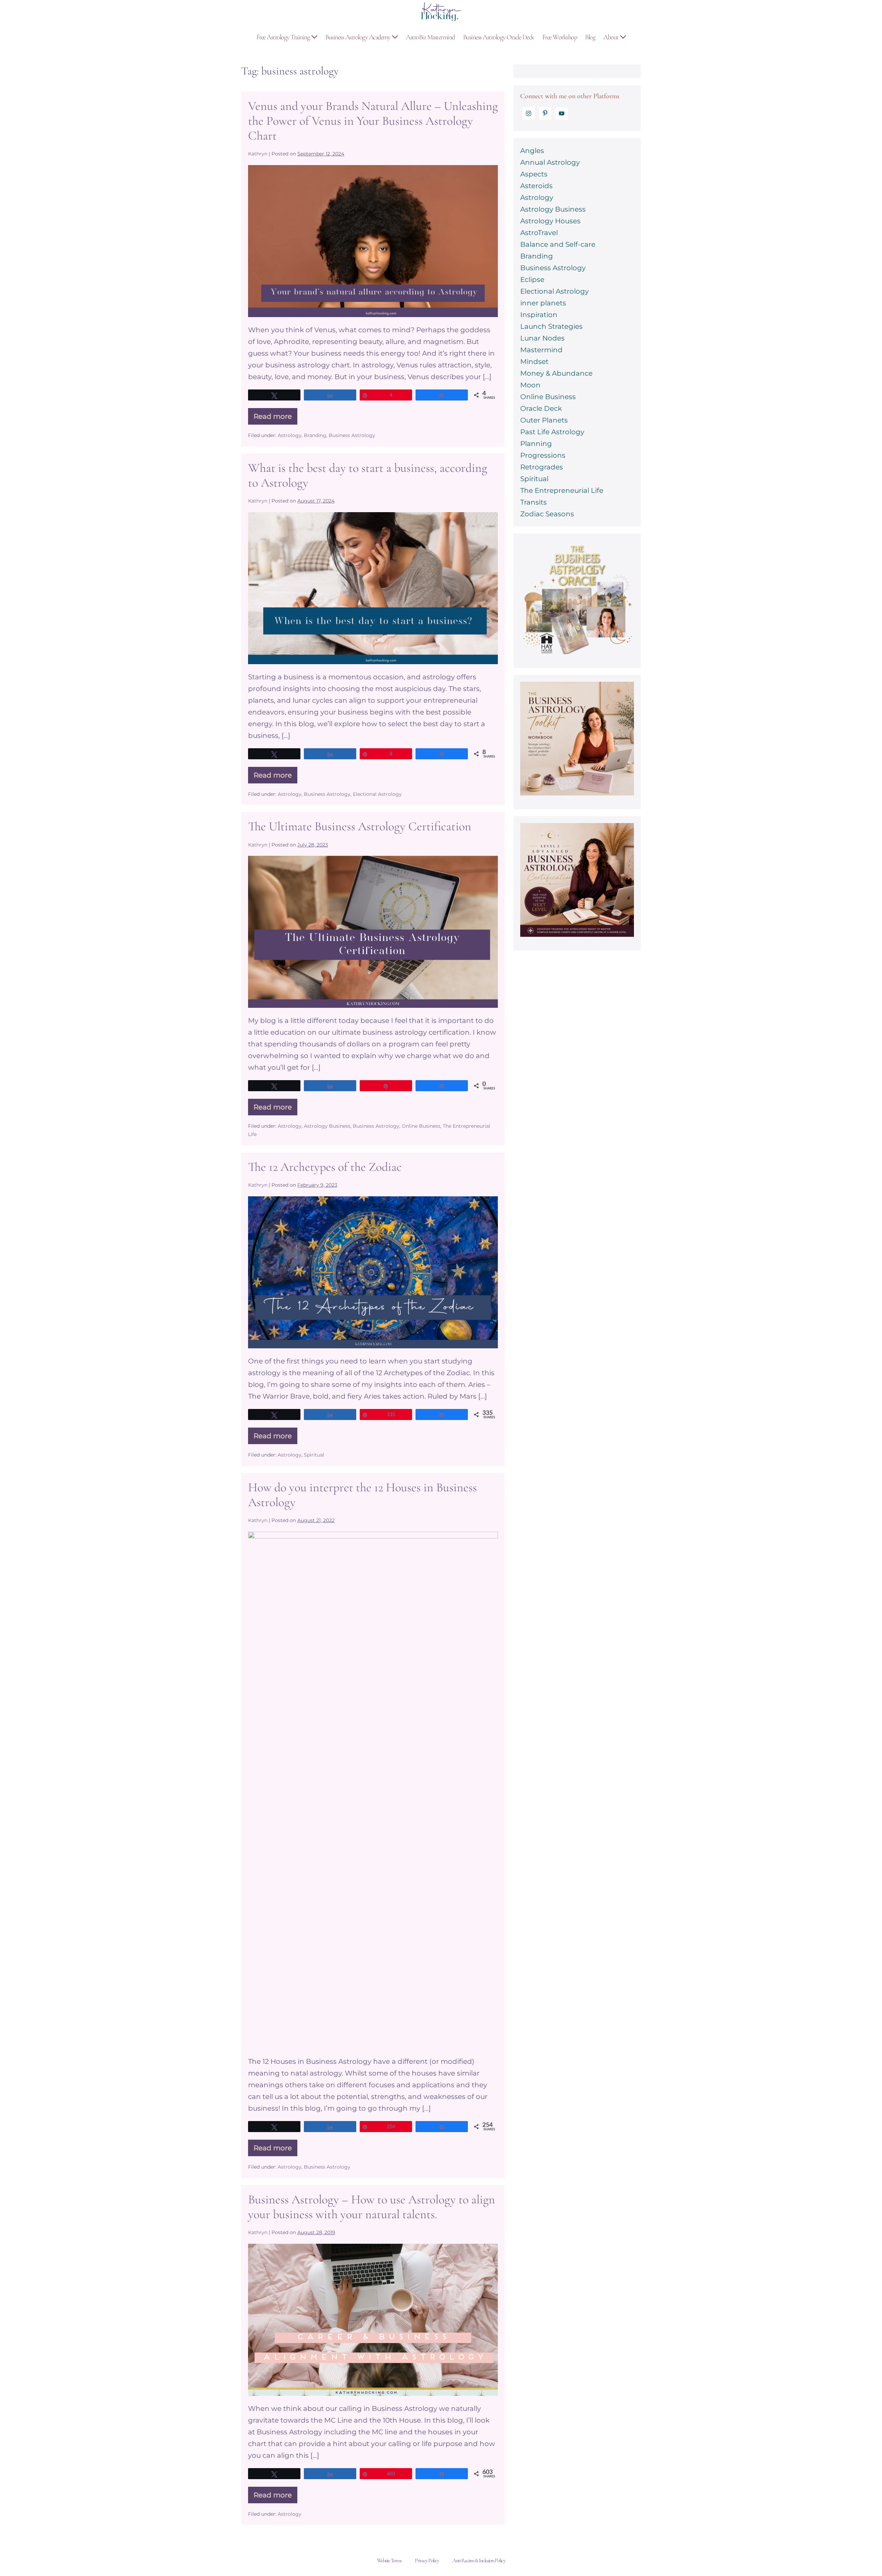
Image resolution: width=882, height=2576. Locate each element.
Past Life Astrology (552, 432)
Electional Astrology (377, 794)
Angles (532, 151)
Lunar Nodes (542, 338)
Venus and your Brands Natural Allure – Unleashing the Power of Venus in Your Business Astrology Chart (373, 121)
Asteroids (536, 186)
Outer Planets (544, 420)
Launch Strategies (551, 326)
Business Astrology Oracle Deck (499, 37)
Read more (275, 418)
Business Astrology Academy (358, 37)
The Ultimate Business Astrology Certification (360, 826)
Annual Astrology (550, 162)
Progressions (543, 455)
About (611, 37)
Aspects (534, 174)
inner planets (543, 303)
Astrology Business (327, 1126)
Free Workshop (560, 37)
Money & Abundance (556, 373)
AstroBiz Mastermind (430, 37)
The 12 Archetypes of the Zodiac (325, 1167)
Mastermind (541, 350)
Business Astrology (352, 435)
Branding (315, 435)
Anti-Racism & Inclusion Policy (479, 2560)
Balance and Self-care (558, 244)
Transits (534, 502)
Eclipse (532, 280)
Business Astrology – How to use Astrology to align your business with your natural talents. (372, 2207)
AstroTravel (539, 233)
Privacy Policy (427, 2560)
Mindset (534, 362)
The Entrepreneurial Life (562, 490)
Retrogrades (542, 467)
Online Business (421, 1126)
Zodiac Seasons (547, 514)
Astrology (290, 435)
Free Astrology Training (284, 37)
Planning (536, 444)
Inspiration (539, 315)
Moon (530, 385)
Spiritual (314, 1455)
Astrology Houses (550, 221)
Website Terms (389, 2560)
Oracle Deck (541, 408)
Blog (590, 37)
